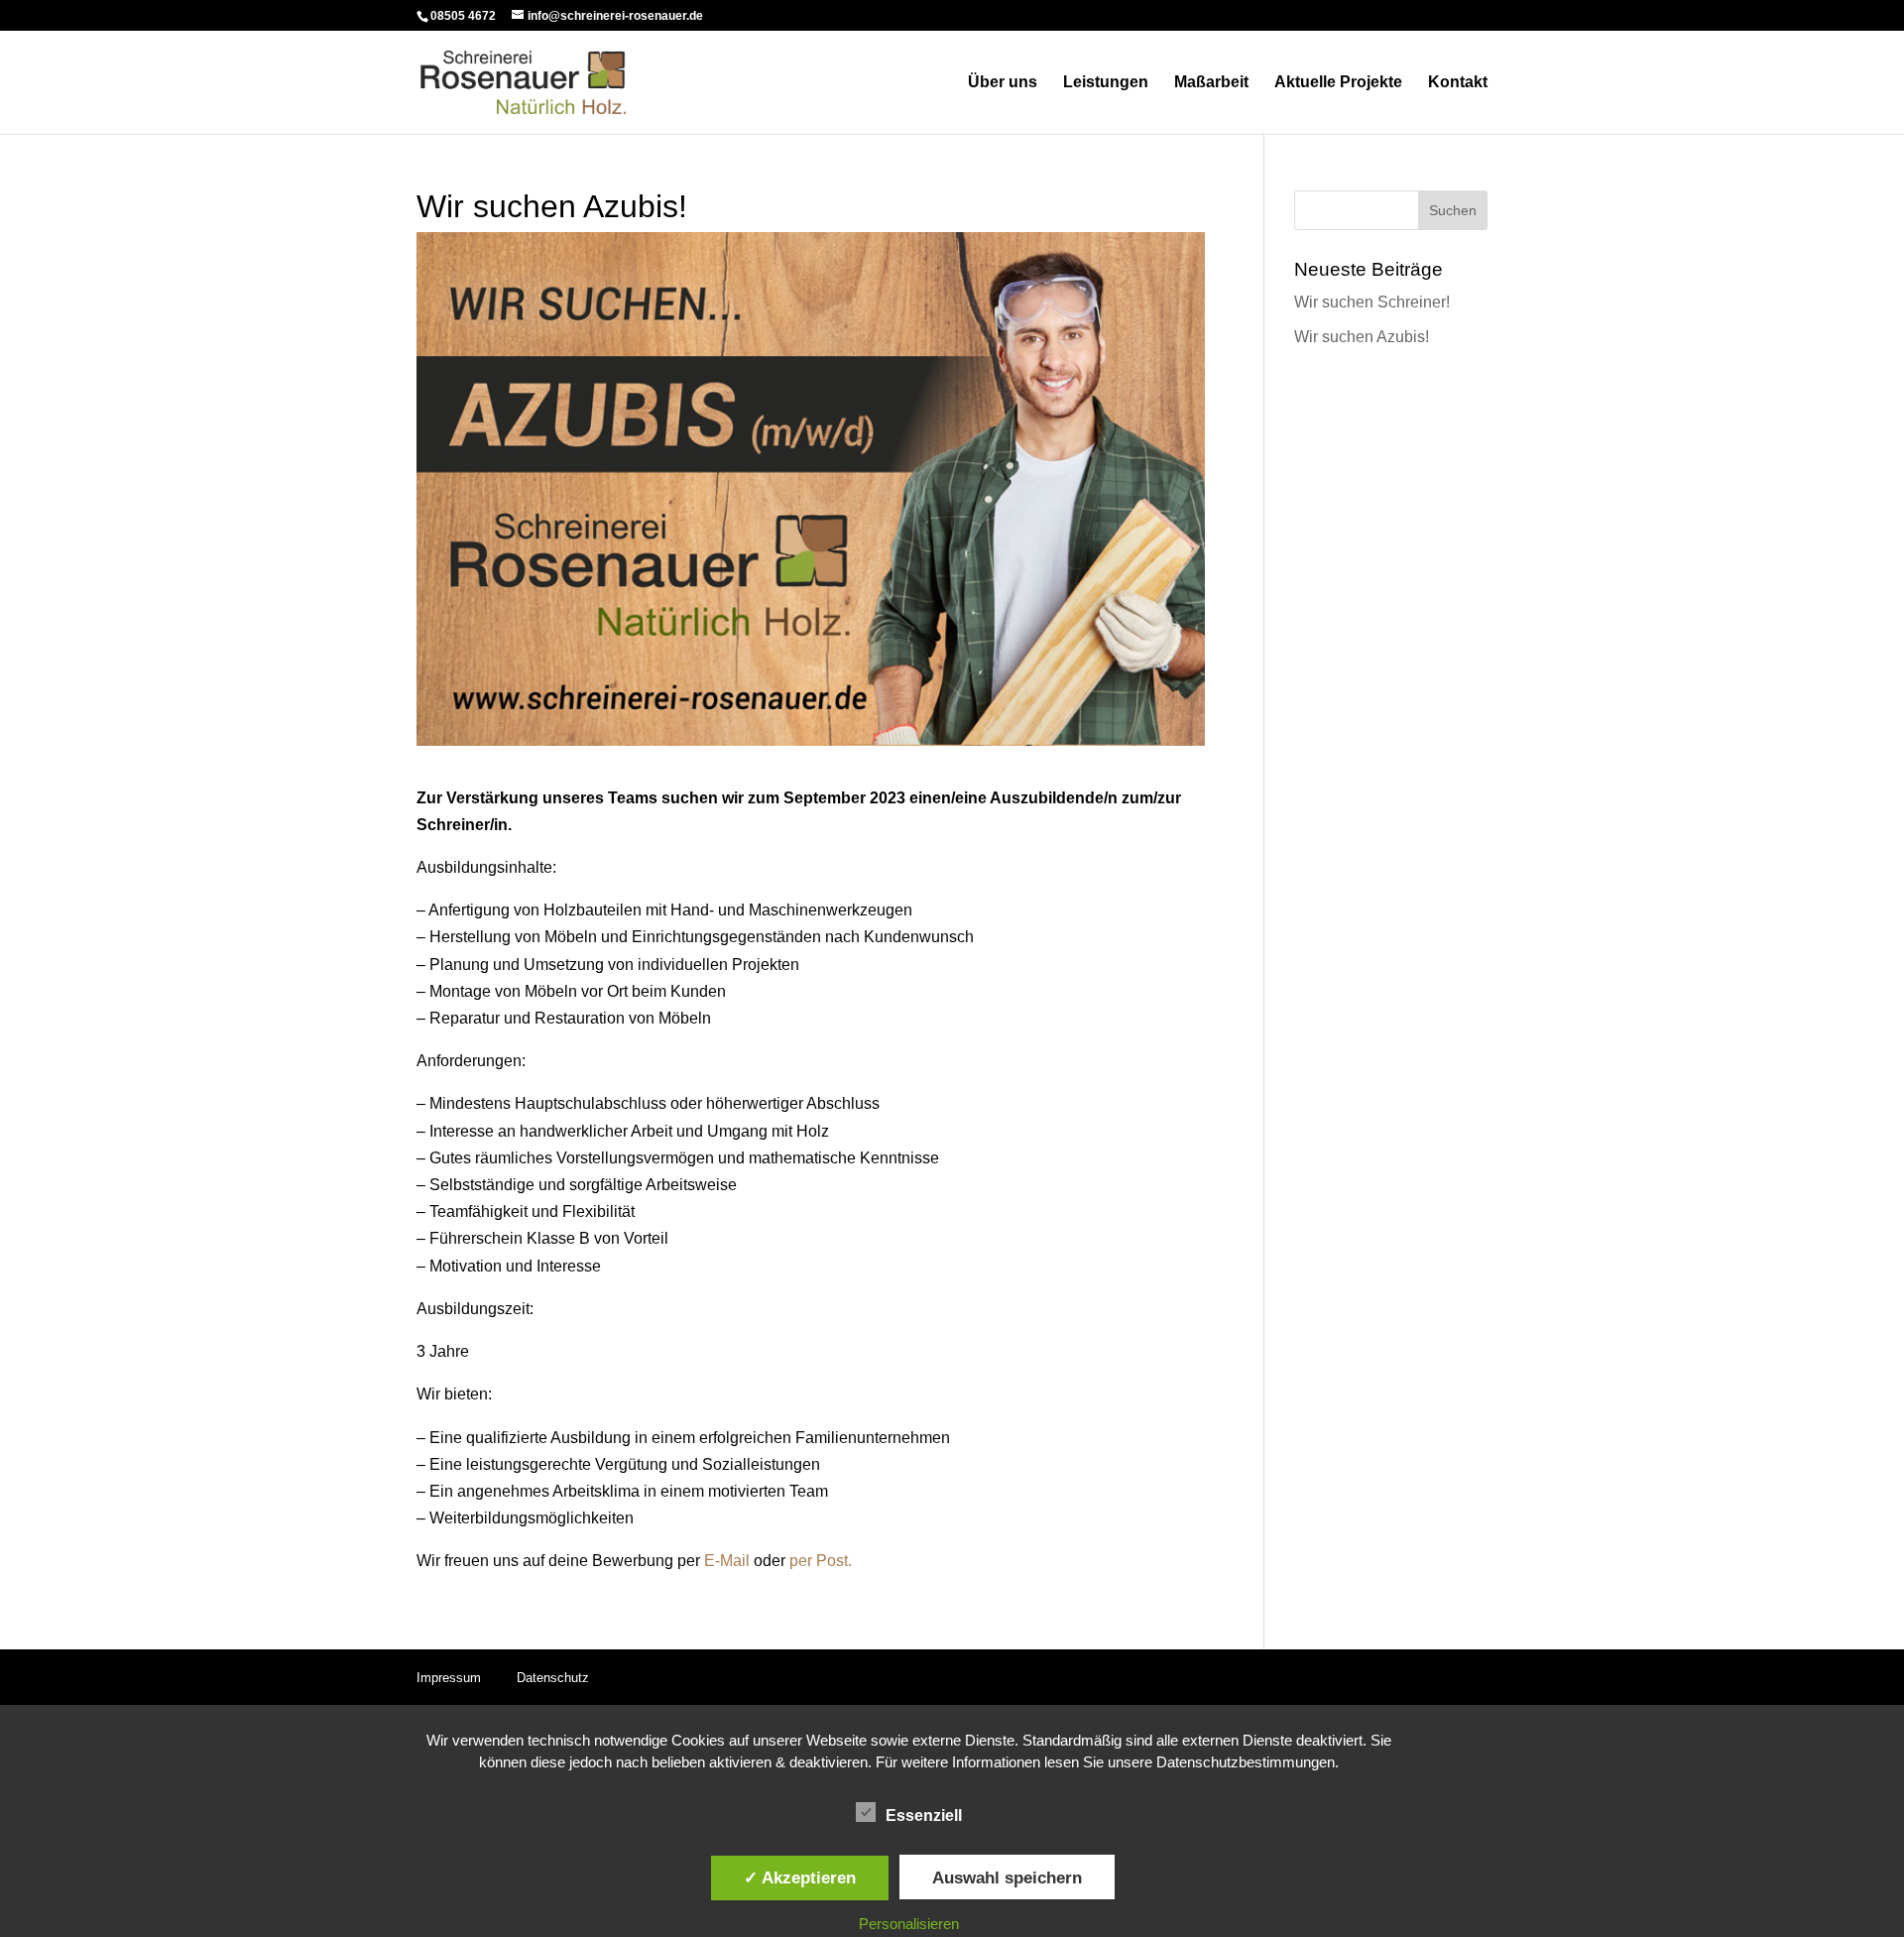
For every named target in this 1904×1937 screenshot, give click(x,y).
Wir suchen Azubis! (1362, 337)
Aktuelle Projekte (1338, 83)
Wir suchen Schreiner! (1372, 302)
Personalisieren (909, 1924)
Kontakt (1458, 83)
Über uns (1003, 83)
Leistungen (1106, 83)
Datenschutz (553, 1678)
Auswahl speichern (1007, 1877)
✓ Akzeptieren (800, 1877)
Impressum (449, 1678)
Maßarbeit (1211, 83)
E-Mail (725, 1561)
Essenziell (924, 1816)
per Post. (821, 1561)
